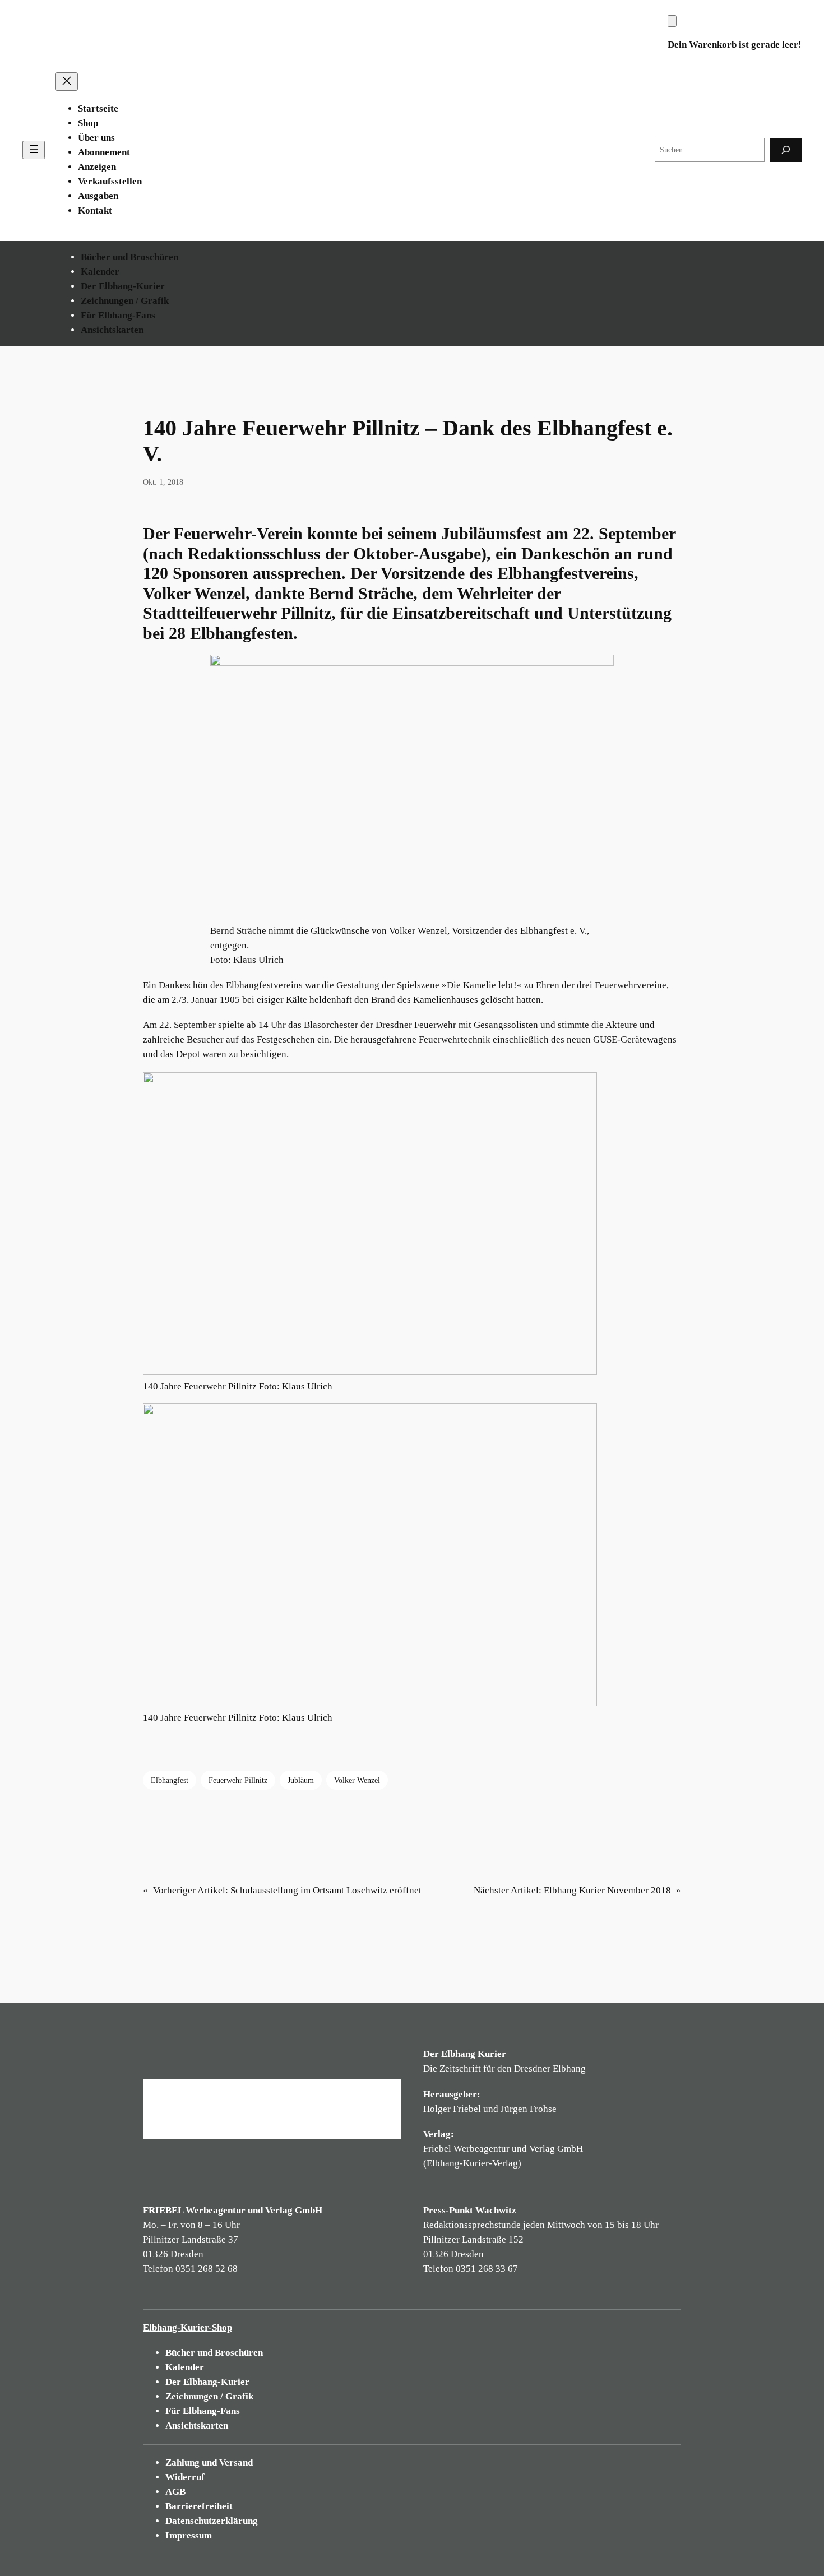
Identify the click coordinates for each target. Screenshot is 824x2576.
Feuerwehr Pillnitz (238, 1780)
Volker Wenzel (357, 1780)
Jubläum (301, 1780)
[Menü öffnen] (34, 150)
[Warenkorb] (672, 21)
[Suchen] (786, 150)
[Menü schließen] (67, 82)
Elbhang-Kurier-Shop (188, 2327)
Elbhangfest (170, 1780)
